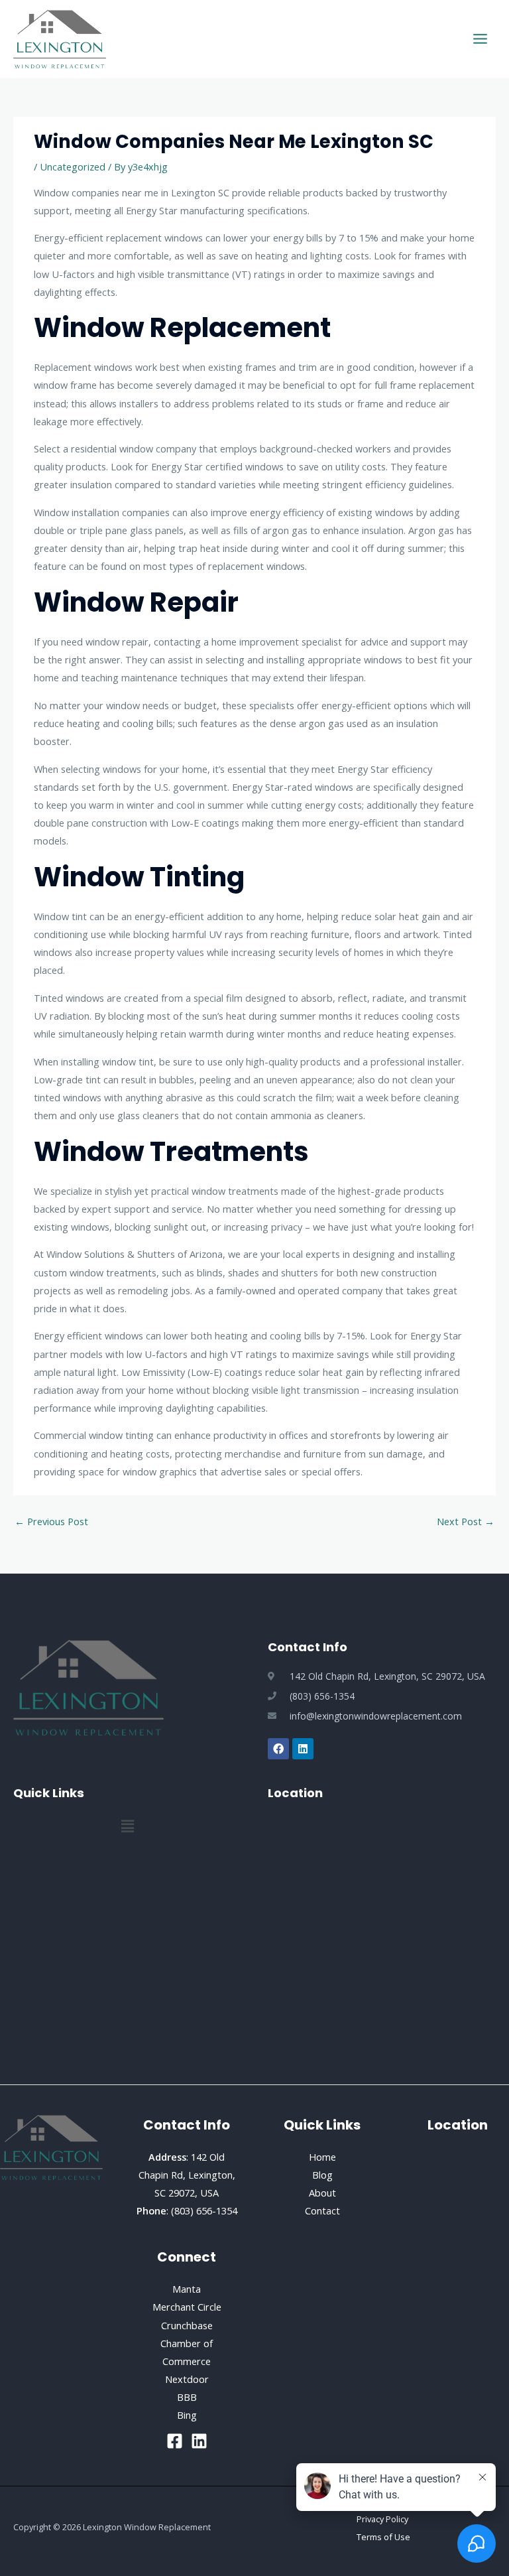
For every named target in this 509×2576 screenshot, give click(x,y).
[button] (127, 1826)
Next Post (466, 1521)
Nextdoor (187, 2379)
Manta (187, 2289)
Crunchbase (187, 2325)
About (322, 2193)
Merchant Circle (187, 2307)
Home (322, 2157)
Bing (187, 2415)
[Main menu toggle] (480, 39)
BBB (187, 2397)
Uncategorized (73, 167)
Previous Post (51, 1521)
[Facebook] (175, 2441)
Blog (322, 2175)
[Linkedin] (199, 2441)
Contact (322, 2210)
